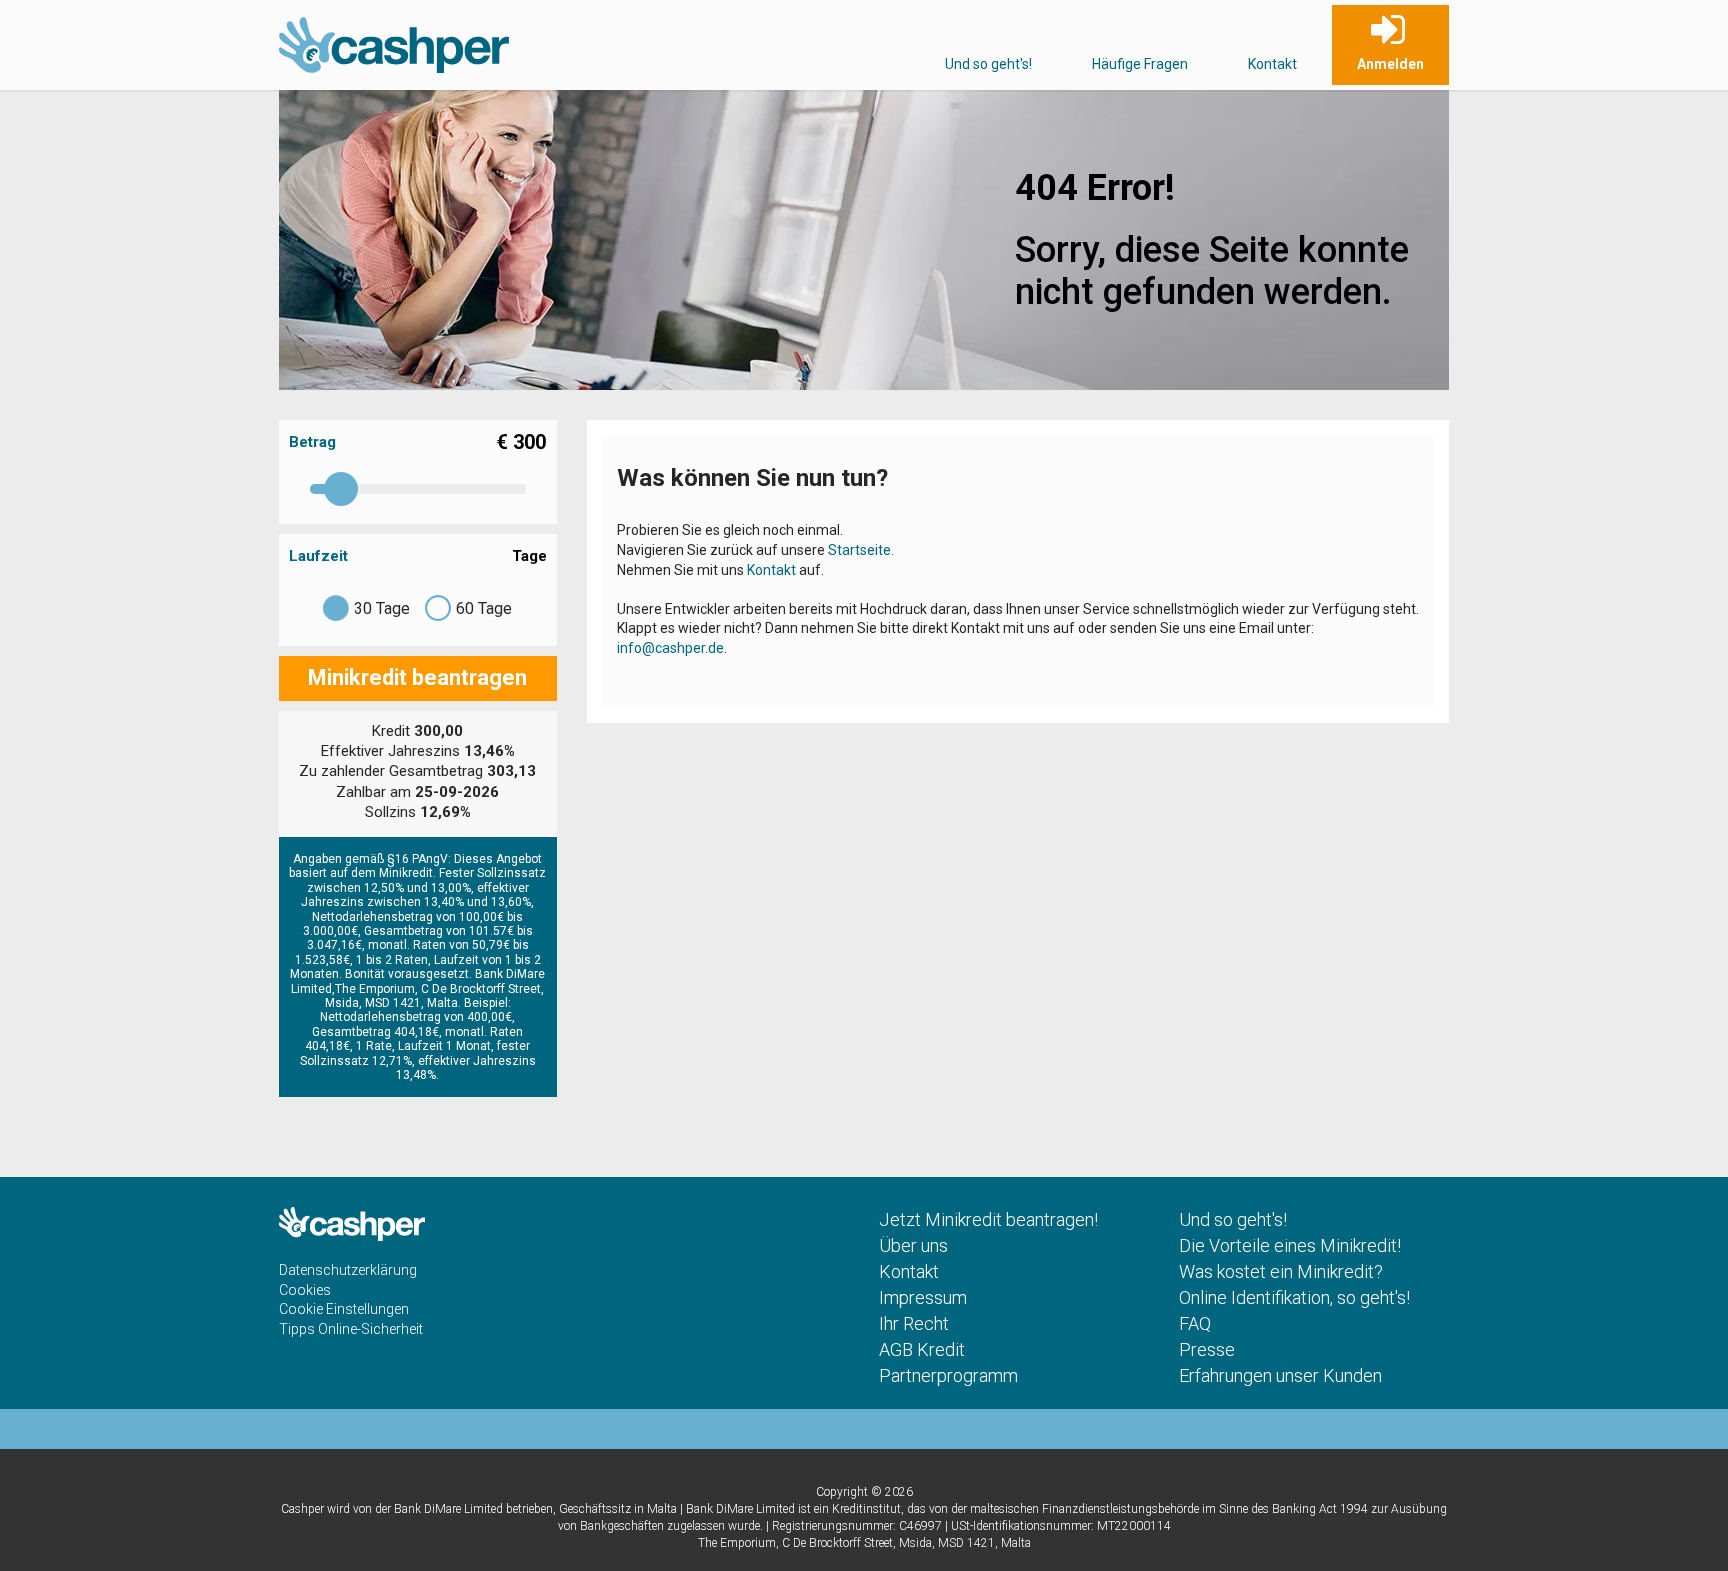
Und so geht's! (988, 64)
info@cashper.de (670, 648)
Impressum (923, 1297)
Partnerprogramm (948, 1375)
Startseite (859, 550)
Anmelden (1390, 64)
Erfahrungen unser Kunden (1280, 1375)
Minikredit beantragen (417, 677)
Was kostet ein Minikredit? (1281, 1271)
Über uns (913, 1245)
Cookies (305, 1290)
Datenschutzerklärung (348, 1270)
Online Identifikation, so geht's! (1294, 1297)
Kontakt (1272, 64)
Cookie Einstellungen (344, 1309)
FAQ (1195, 1323)
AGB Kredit (922, 1349)
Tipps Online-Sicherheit (351, 1329)
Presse (1207, 1349)
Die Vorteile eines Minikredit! (1290, 1245)
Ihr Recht (914, 1323)
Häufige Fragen (1140, 64)
